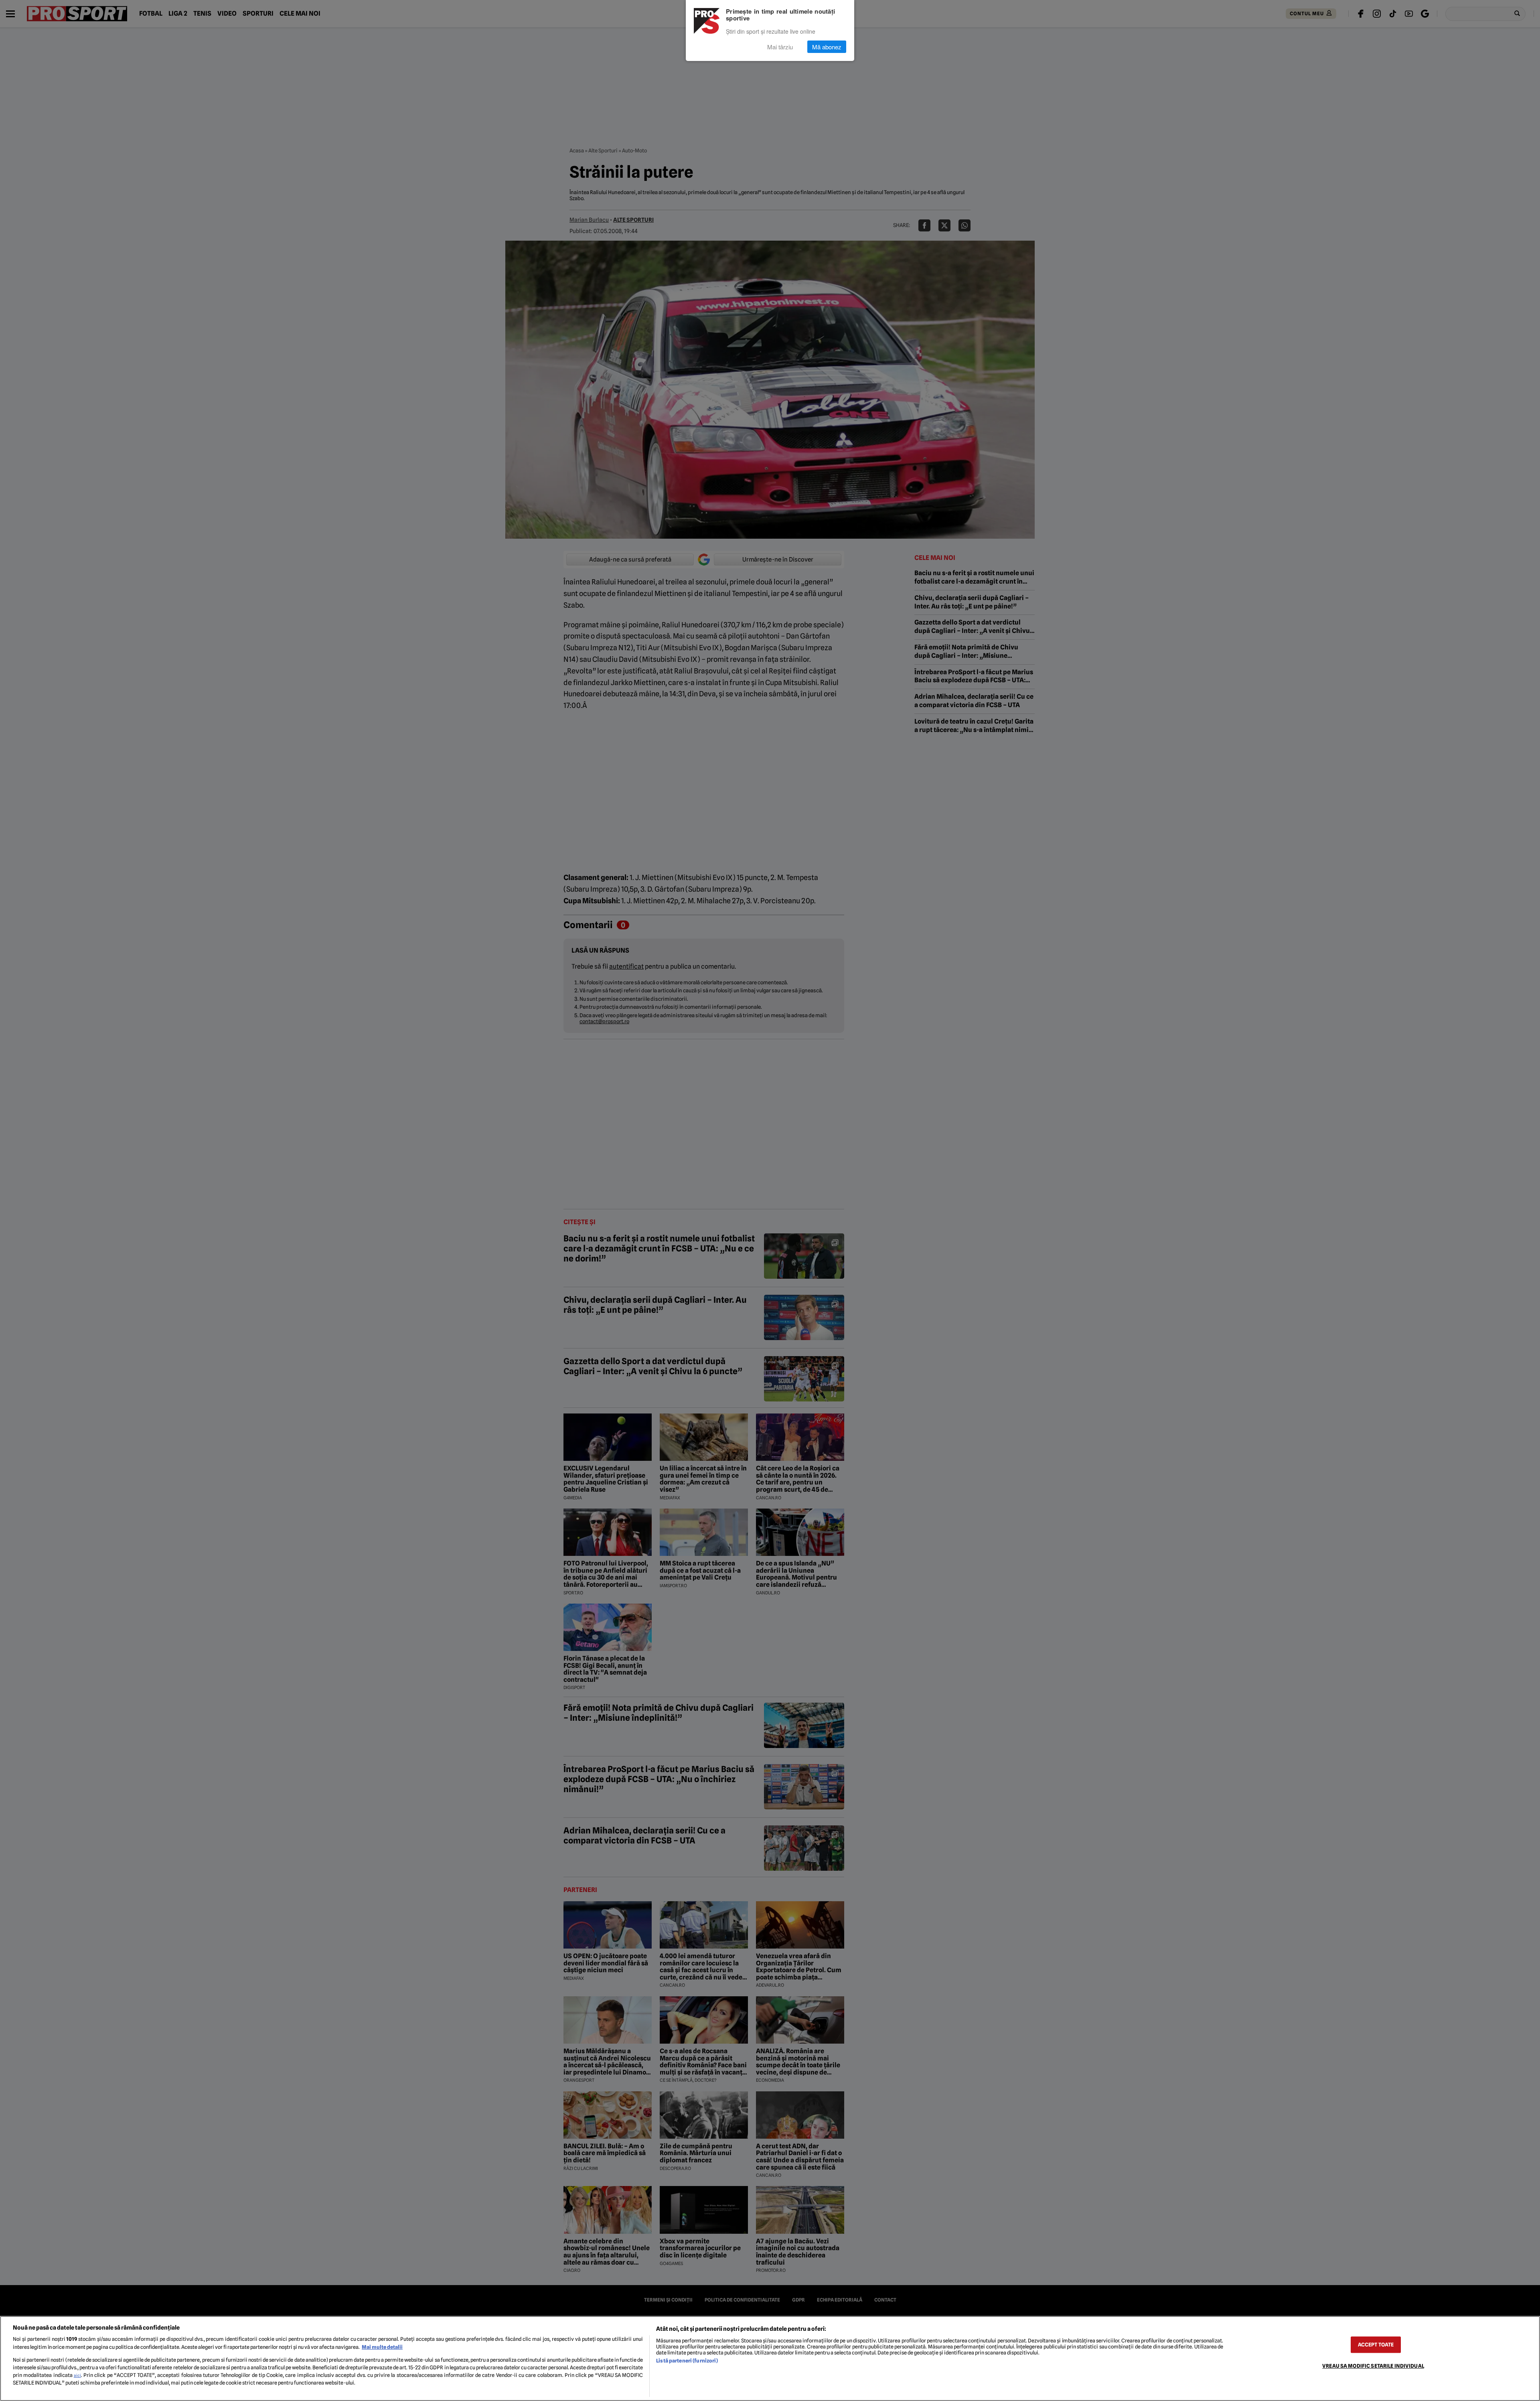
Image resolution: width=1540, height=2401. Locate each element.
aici (77, 2375)
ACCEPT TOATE (1376, 2345)
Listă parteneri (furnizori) (687, 2361)
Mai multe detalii (382, 2347)
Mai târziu (780, 47)
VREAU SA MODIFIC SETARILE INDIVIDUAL (1373, 2366)
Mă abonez (827, 47)
